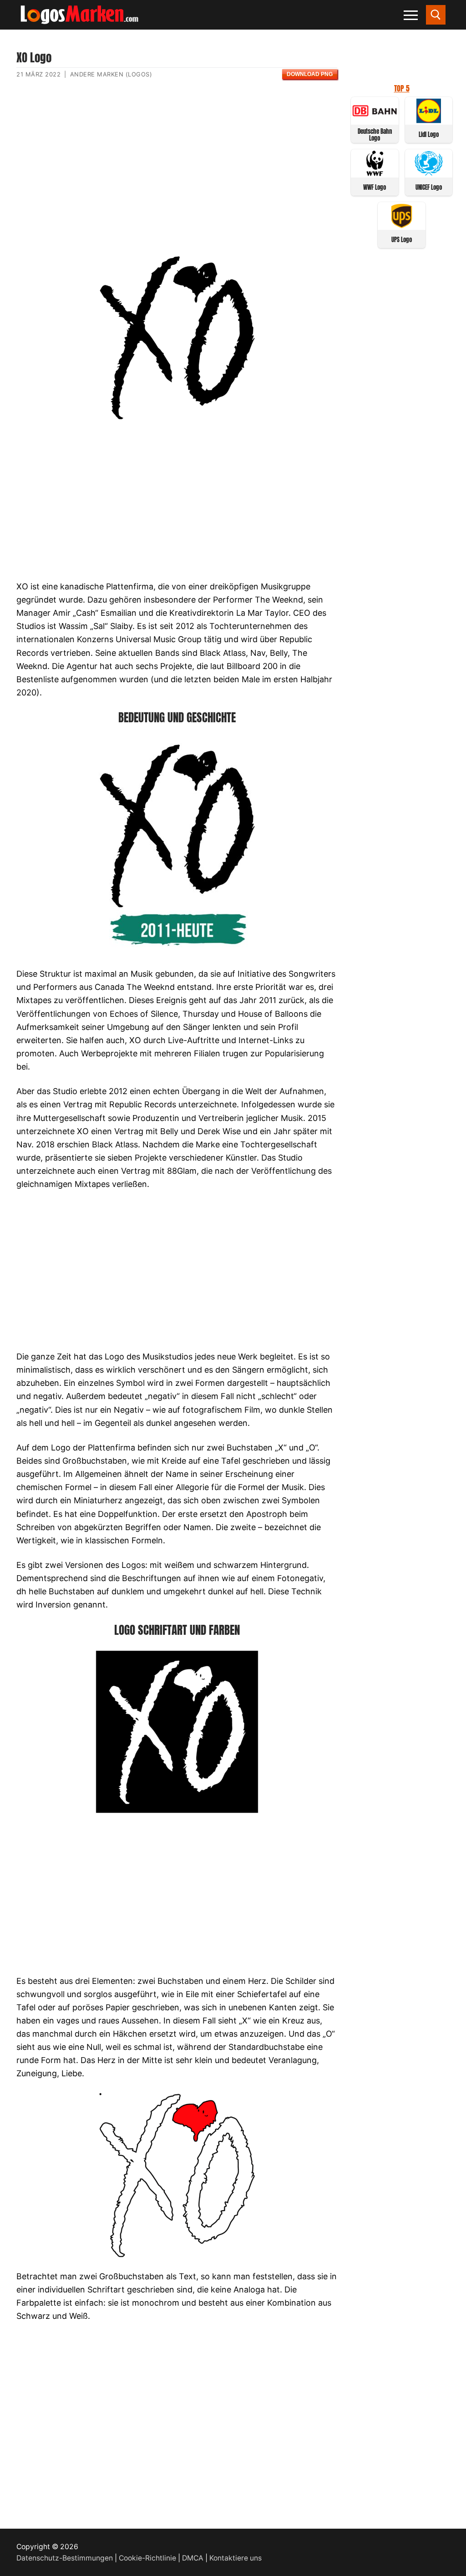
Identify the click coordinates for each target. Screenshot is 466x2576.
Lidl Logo (429, 134)
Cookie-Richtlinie (147, 2558)
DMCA (193, 2558)
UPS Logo (402, 240)
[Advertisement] (177, 174)
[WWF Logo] (375, 173)
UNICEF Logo (429, 187)
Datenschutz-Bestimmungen (65, 2558)
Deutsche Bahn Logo (375, 135)
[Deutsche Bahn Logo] (375, 120)
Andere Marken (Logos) (111, 74)
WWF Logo (375, 187)
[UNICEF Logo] (429, 173)
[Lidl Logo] (429, 120)
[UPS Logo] (402, 226)
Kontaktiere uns (236, 2558)
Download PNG (310, 74)
